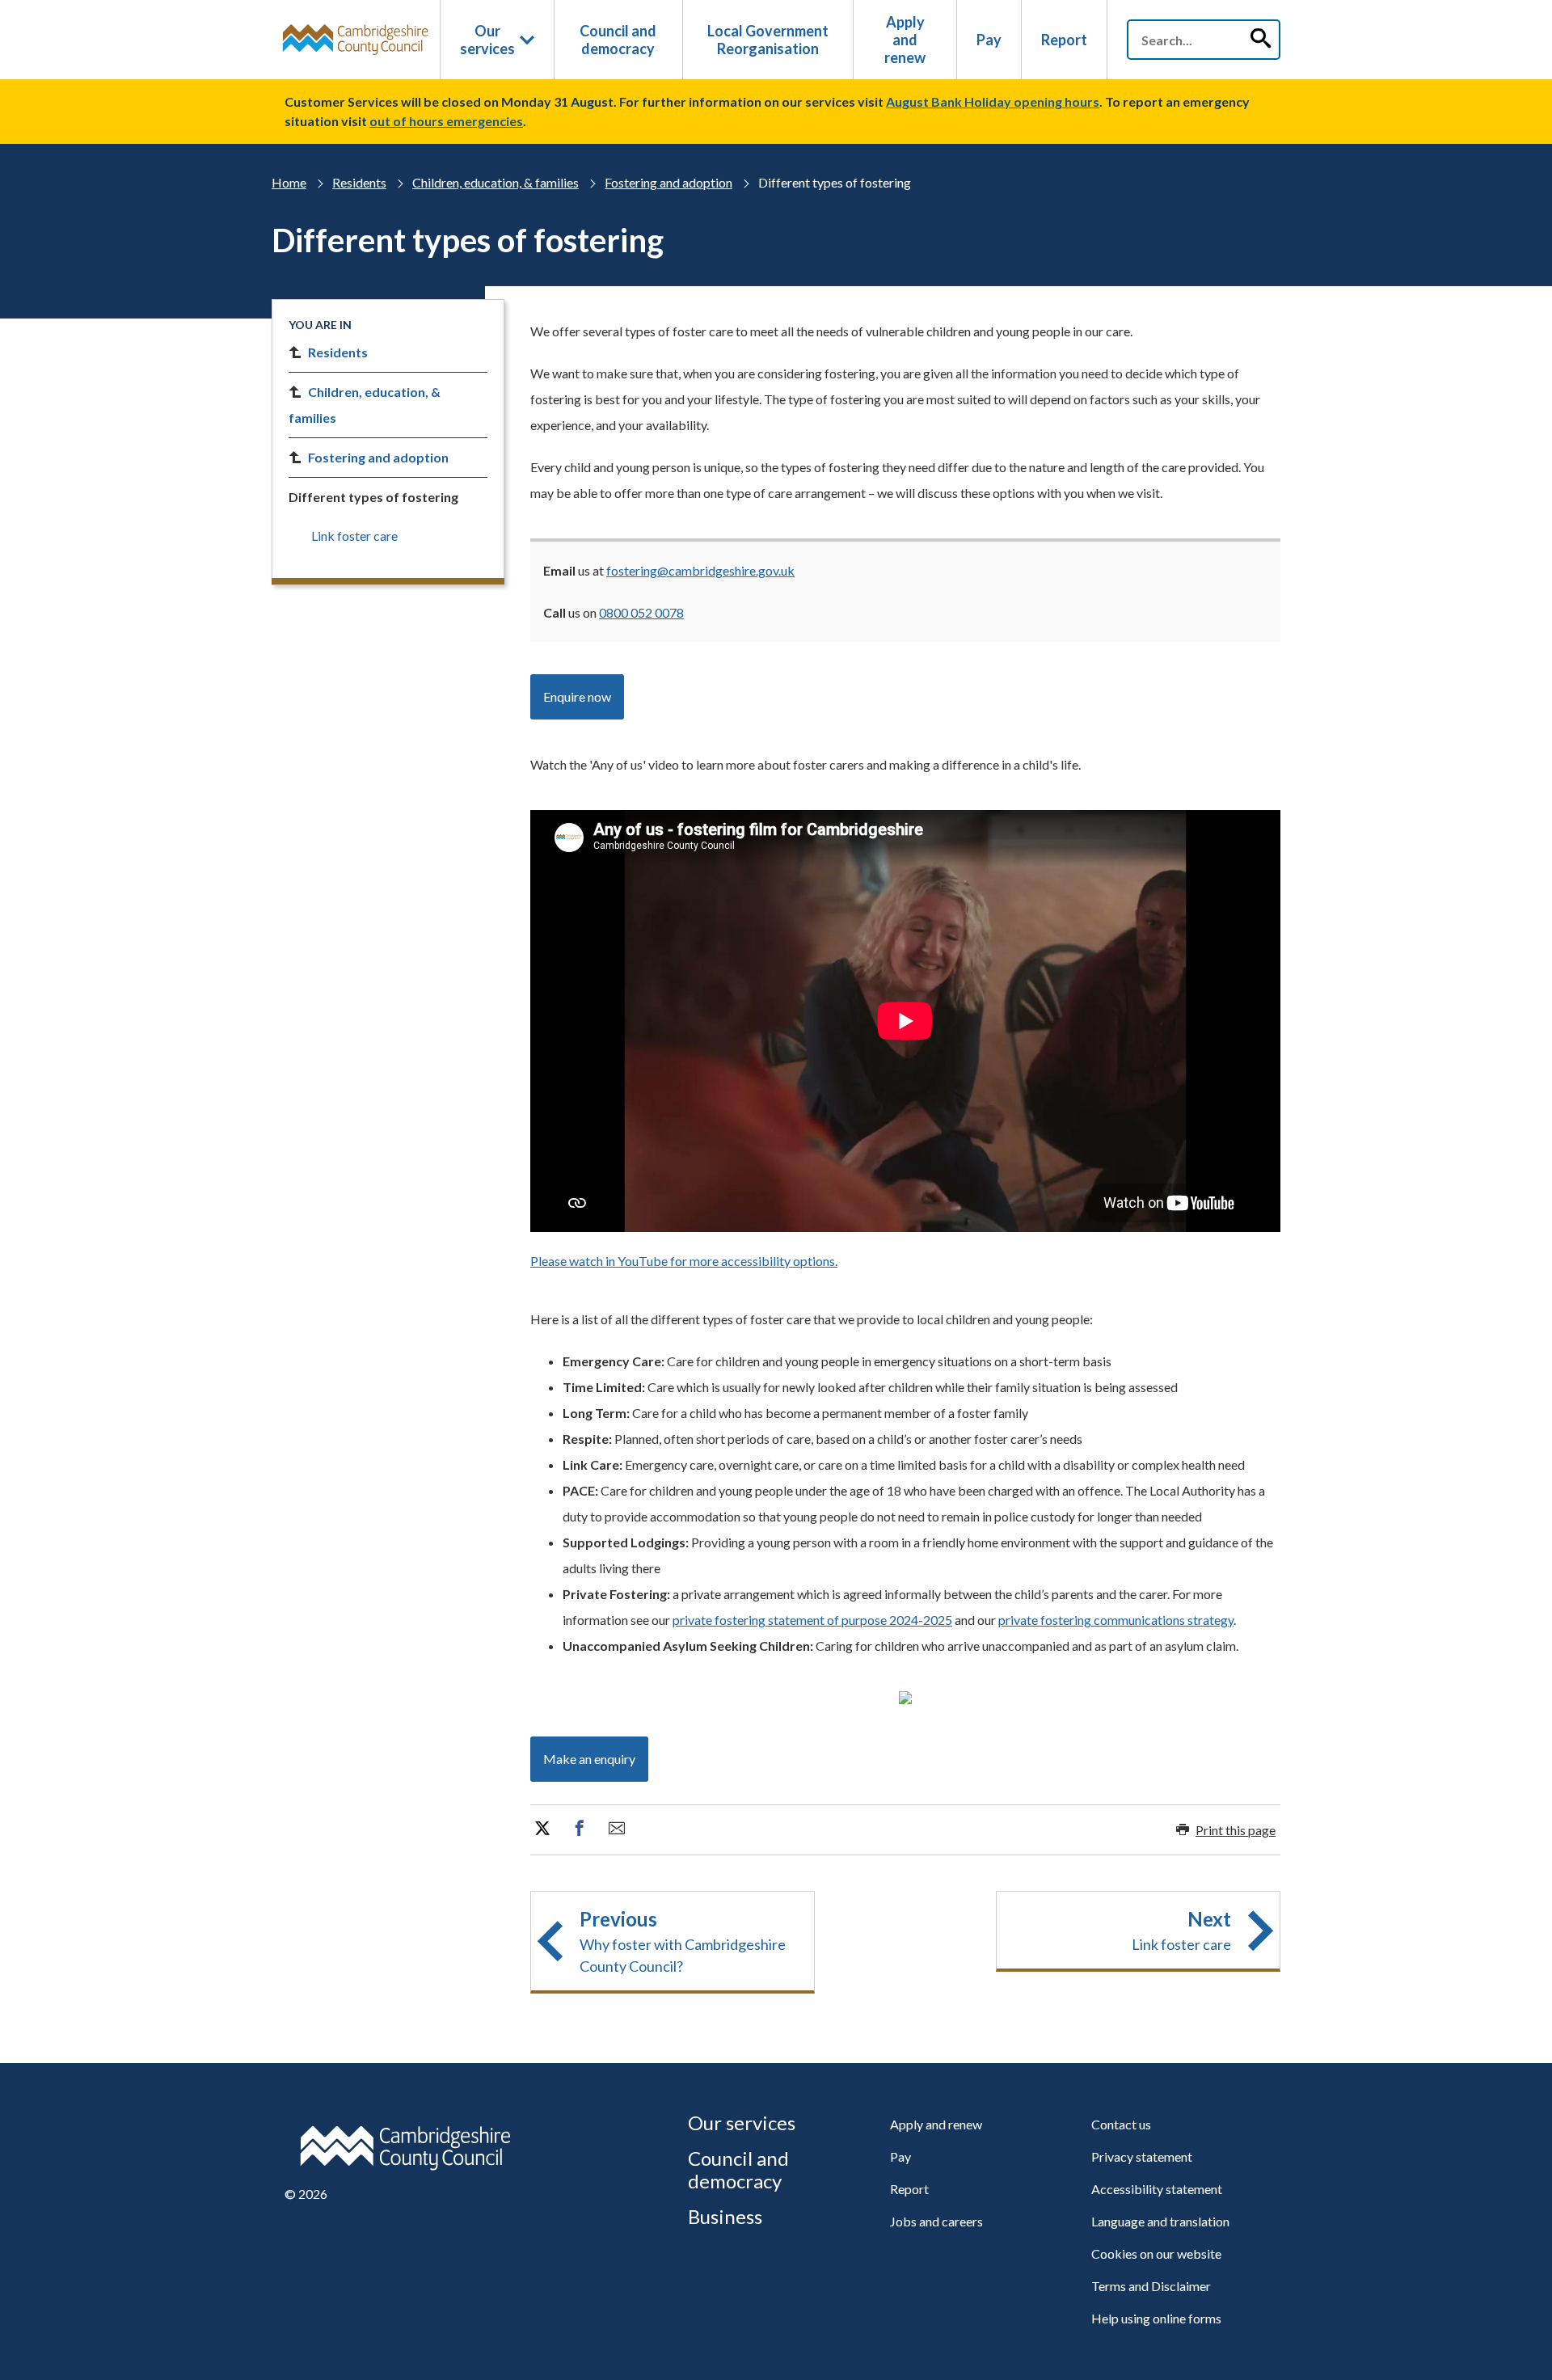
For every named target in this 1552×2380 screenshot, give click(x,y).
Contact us (1121, 2124)
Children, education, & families (496, 182)
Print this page (1236, 1830)
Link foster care (354, 536)
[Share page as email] (617, 1829)
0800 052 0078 (641, 612)
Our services (487, 40)
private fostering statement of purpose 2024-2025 (812, 1620)
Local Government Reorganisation (768, 40)
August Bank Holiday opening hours (993, 101)
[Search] (1260, 40)
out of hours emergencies (446, 121)
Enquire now (577, 696)
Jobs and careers (936, 2221)
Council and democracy (618, 40)
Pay (989, 40)
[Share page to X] (542, 1829)
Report (1064, 40)
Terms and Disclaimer (1151, 2286)
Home (289, 182)
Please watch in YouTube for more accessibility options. (684, 1261)
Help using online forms (1156, 2318)
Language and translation (1160, 2221)
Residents (359, 182)
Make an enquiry (589, 1759)
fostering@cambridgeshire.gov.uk (700, 570)
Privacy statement (1142, 2156)
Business (725, 2216)
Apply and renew (905, 40)
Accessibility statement (1157, 2189)
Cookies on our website (1156, 2253)
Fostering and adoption (668, 182)
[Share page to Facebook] (580, 1829)
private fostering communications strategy (1116, 1620)
